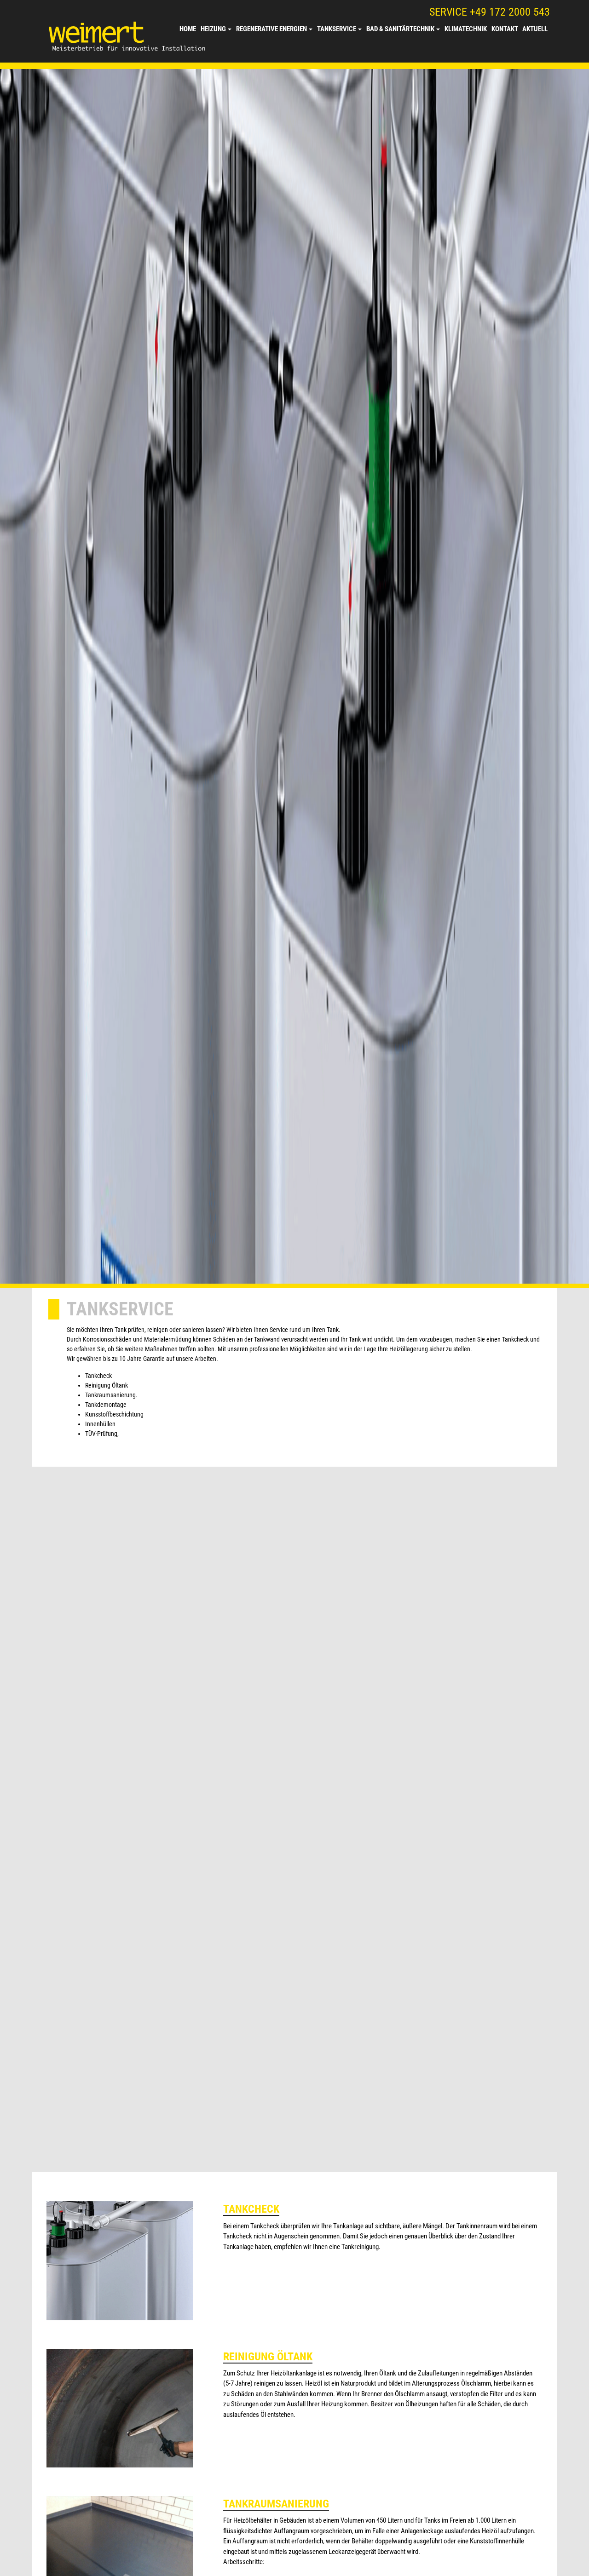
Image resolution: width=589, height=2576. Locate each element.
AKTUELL (535, 29)
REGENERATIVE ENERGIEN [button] (271, 29)
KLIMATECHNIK (466, 29)
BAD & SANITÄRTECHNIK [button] (400, 29)
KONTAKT (505, 29)
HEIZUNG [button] (213, 29)
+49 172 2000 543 (510, 12)
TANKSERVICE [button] (337, 29)
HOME (188, 29)
